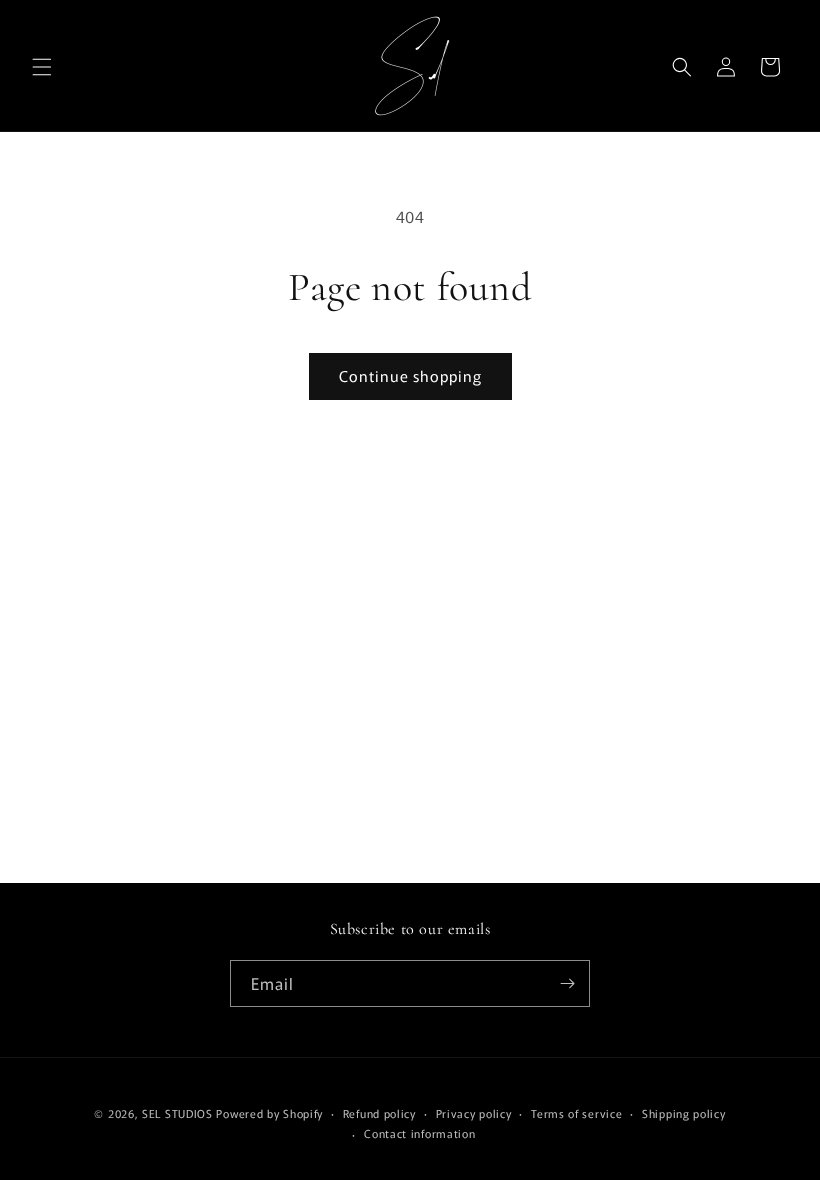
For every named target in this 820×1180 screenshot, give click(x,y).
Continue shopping (410, 375)
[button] (42, 67)
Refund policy (379, 1113)
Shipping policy (684, 1113)
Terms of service (576, 1113)
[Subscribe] (567, 983)
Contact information (419, 1133)
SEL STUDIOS (177, 1113)
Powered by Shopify (269, 1113)
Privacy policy (474, 1113)
